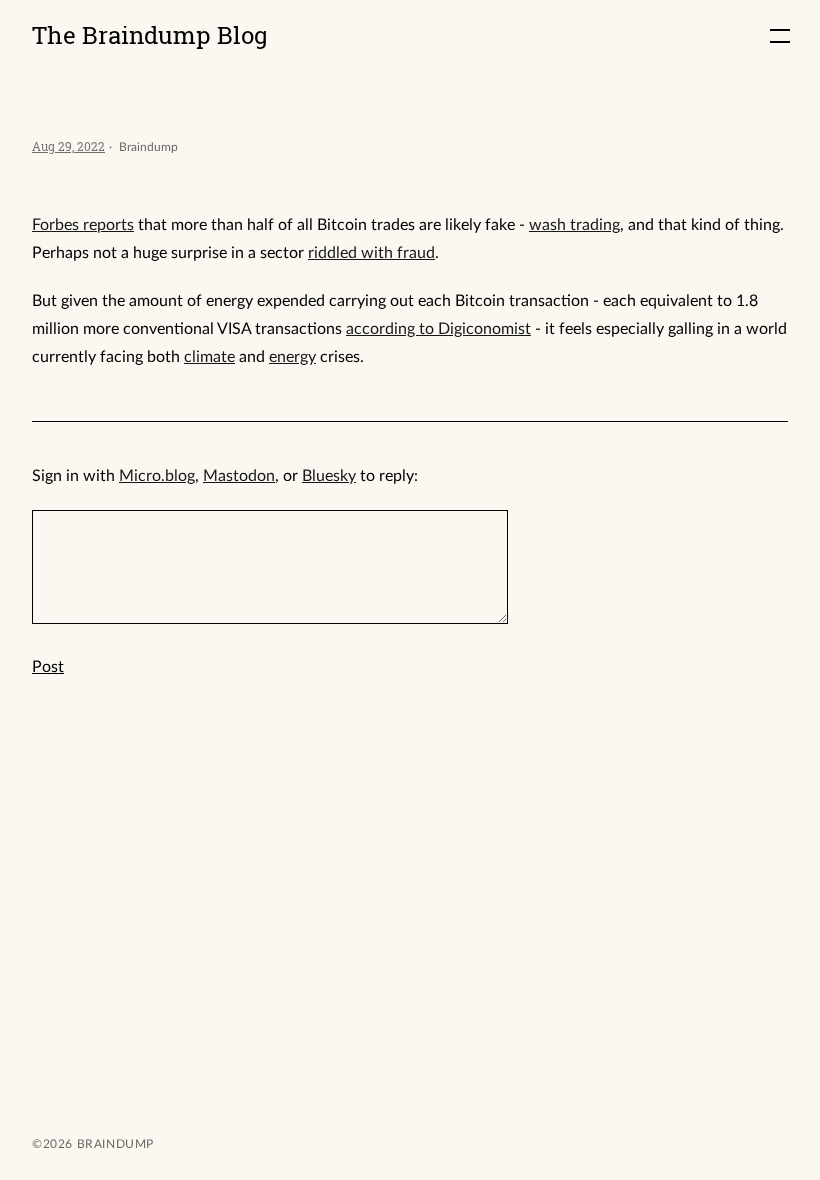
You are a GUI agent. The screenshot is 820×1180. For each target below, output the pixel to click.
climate (209, 357)
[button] (780, 36)
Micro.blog (157, 476)
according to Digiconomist (438, 329)
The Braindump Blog (150, 35)
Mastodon (239, 476)
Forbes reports (83, 225)
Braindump (113, 1144)
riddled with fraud (371, 253)
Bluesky (329, 476)
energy (292, 357)
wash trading (574, 225)
